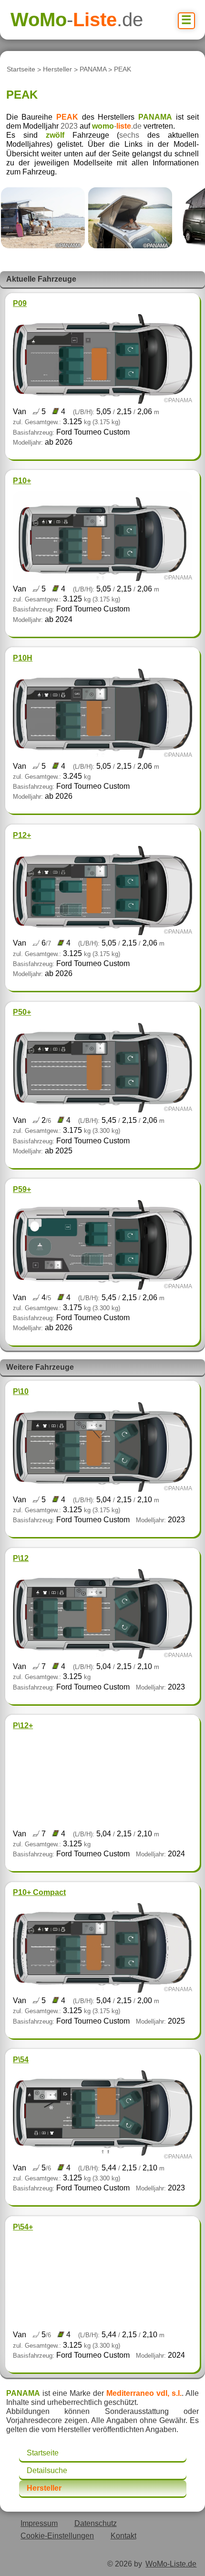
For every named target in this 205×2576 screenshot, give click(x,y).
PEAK (123, 70)
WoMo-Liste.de (171, 2564)
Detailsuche (47, 2470)
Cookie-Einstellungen (57, 2536)
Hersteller (57, 70)
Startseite (21, 70)
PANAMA (93, 70)
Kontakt (123, 2536)
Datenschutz (96, 2523)
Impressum (39, 2523)
